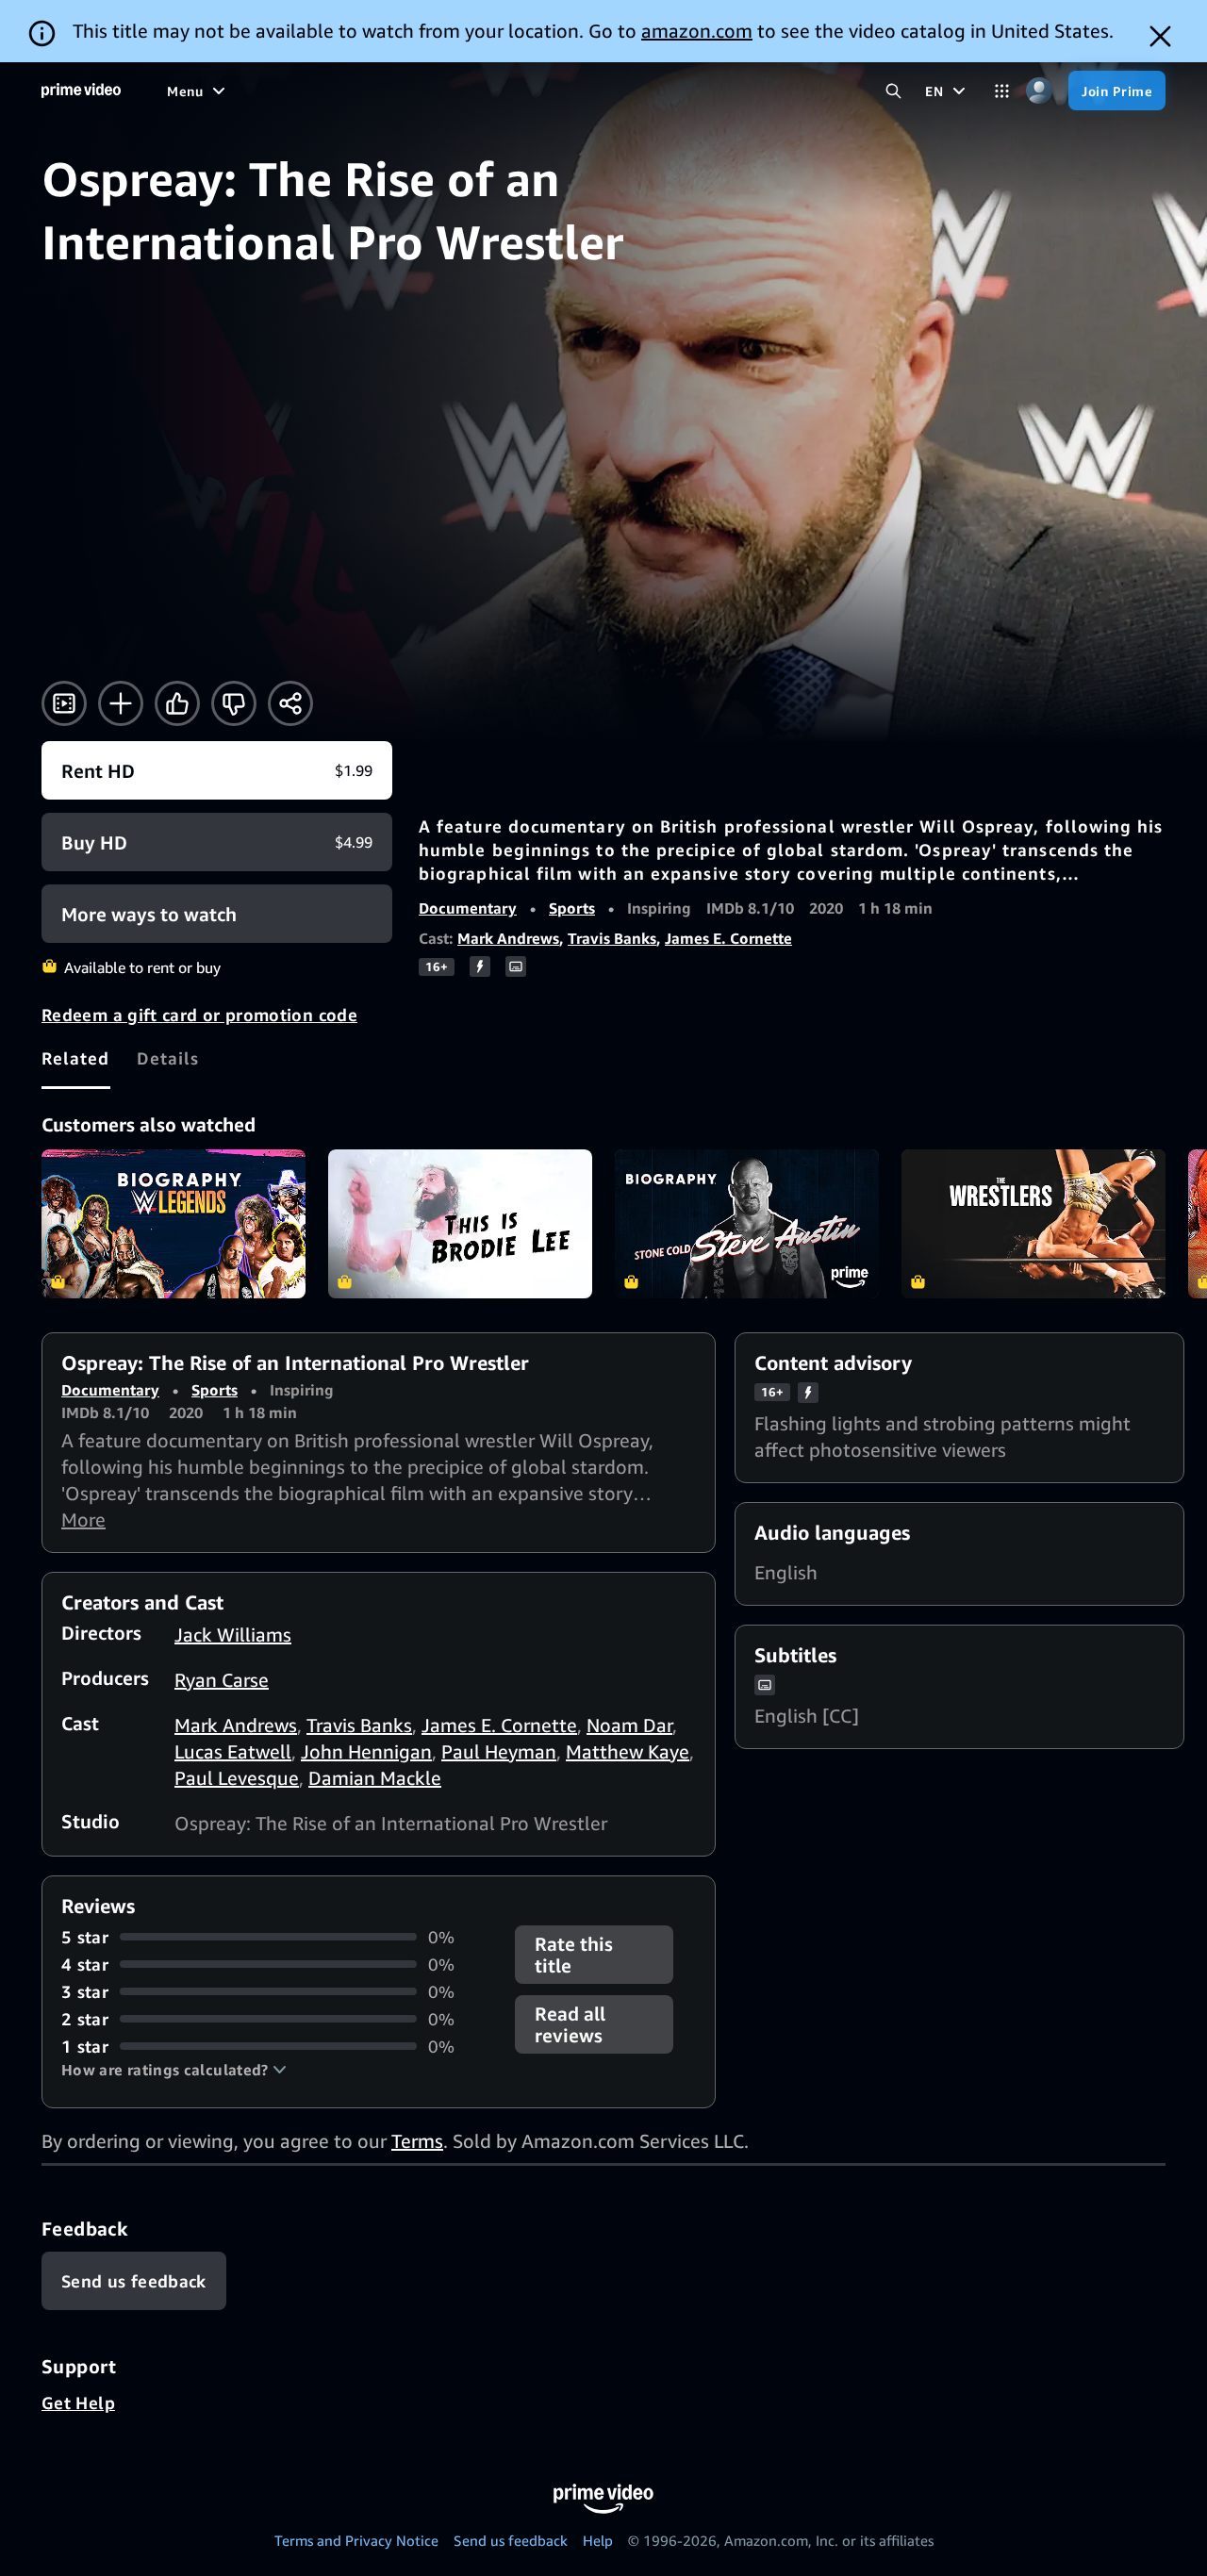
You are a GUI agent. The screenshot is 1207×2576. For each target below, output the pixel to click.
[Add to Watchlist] (121, 703)
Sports (572, 908)
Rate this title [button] (574, 1955)
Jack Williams (233, 1635)
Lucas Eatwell (233, 1751)
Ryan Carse (222, 1680)
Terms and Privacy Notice (356, 2540)
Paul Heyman (499, 1751)
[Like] (177, 703)
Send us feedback (511, 2540)
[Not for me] (234, 703)
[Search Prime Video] (893, 91)
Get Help (78, 2403)
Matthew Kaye (628, 1751)
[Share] (290, 703)
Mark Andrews (508, 938)
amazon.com (697, 31)
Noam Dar (629, 1725)
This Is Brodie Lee (460, 1224)
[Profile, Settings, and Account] (1039, 91)
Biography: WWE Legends (174, 1224)
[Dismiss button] (1160, 36)
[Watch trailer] (64, 703)
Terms (417, 2141)
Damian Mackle (375, 1778)
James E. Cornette (728, 938)
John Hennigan (366, 1751)
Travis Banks (612, 938)
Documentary (468, 908)
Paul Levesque (237, 1778)
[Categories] (1002, 91)
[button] (174, 2070)
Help (598, 2540)
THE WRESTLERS (1033, 1224)
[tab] (76, 1058)
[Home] (81, 91)
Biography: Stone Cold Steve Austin (747, 1224)
